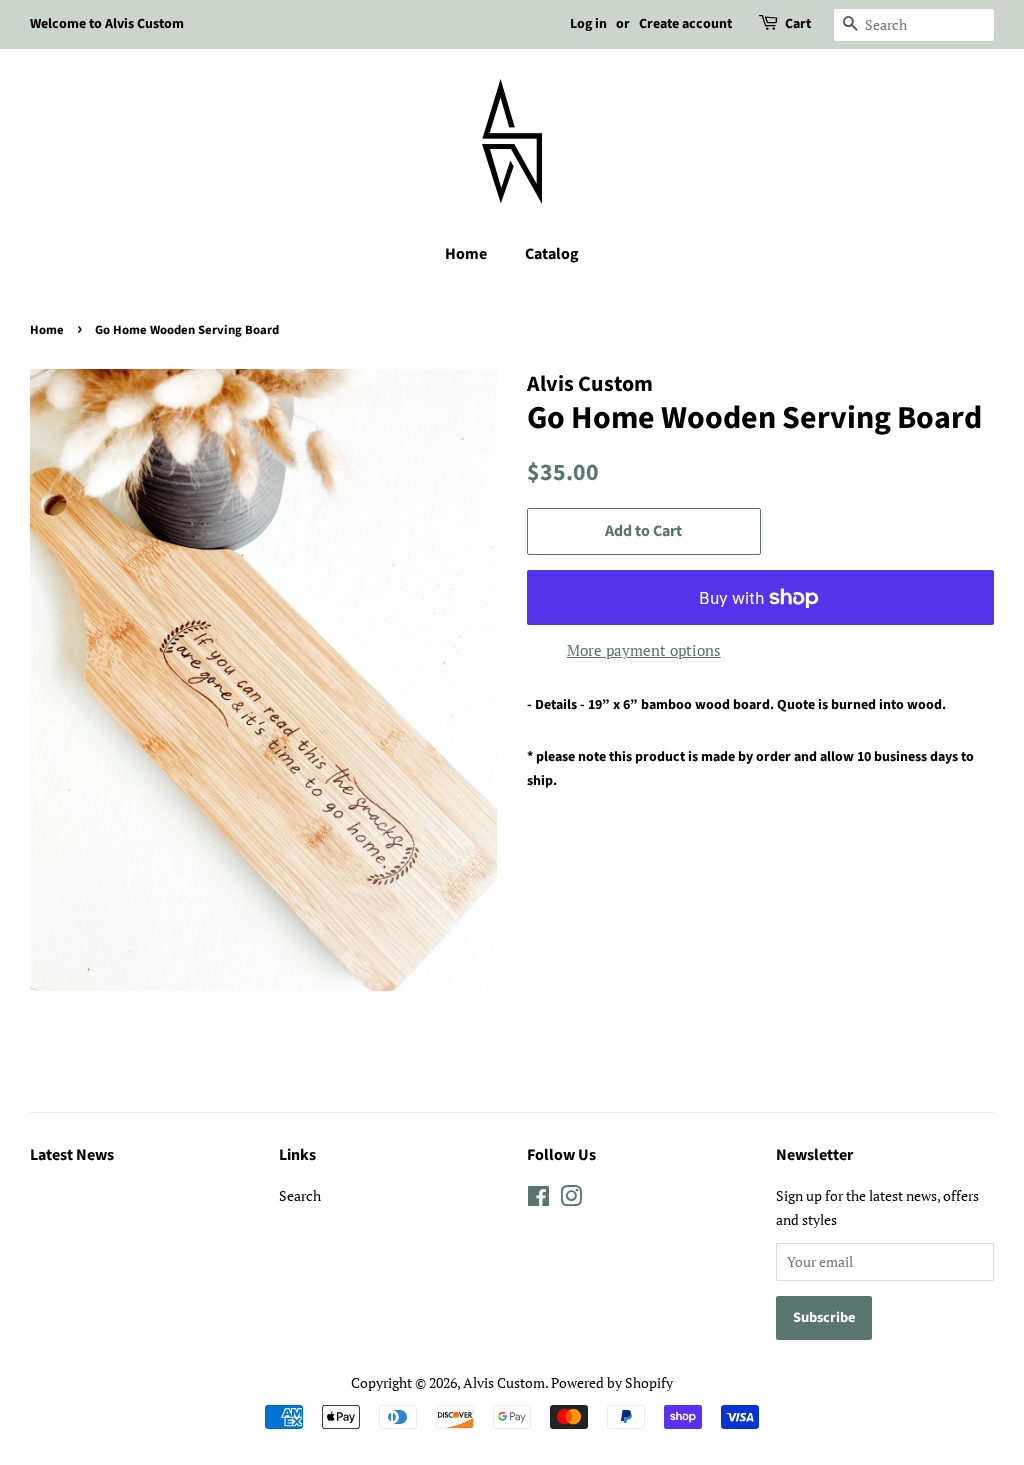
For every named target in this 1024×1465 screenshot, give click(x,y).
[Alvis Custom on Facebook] (538, 1199)
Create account (685, 24)
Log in (588, 24)
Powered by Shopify (612, 1382)
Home (466, 254)
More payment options (644, 650)
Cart (798, 24)
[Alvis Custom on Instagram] (571, 1199)
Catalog (552, 254)
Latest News (72, 1155)
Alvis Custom (504, 1382)
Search (300, 1195)
